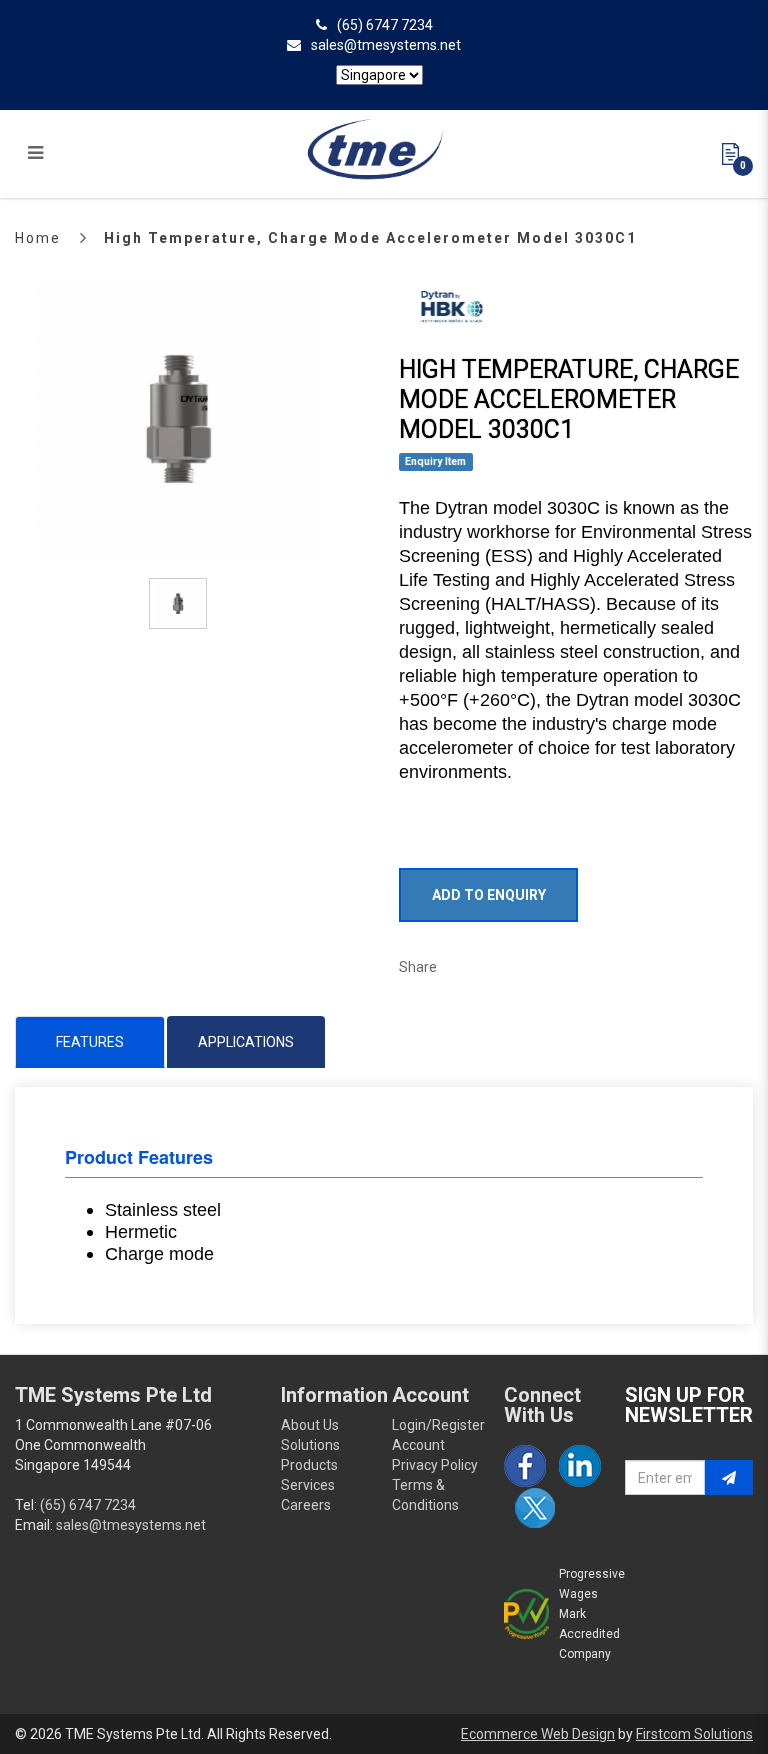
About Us (310, 1425)
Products (309, 1465)
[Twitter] (535, 1508)
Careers (306, 1505)
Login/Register (438, 1425)
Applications (246, 1042)
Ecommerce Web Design (538, 1734)
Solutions (310, 1445)
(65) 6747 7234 (385, 25)
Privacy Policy (435, 1465)
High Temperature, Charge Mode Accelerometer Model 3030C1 (370, 238)
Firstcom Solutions (694, 1734)
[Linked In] (580, 1466)
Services (308, 1485)
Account (418, 1445)
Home (38, 238)
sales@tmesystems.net (386, 45)
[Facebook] (525, 1466)
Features (90, 1042)
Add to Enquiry (489, 895)
